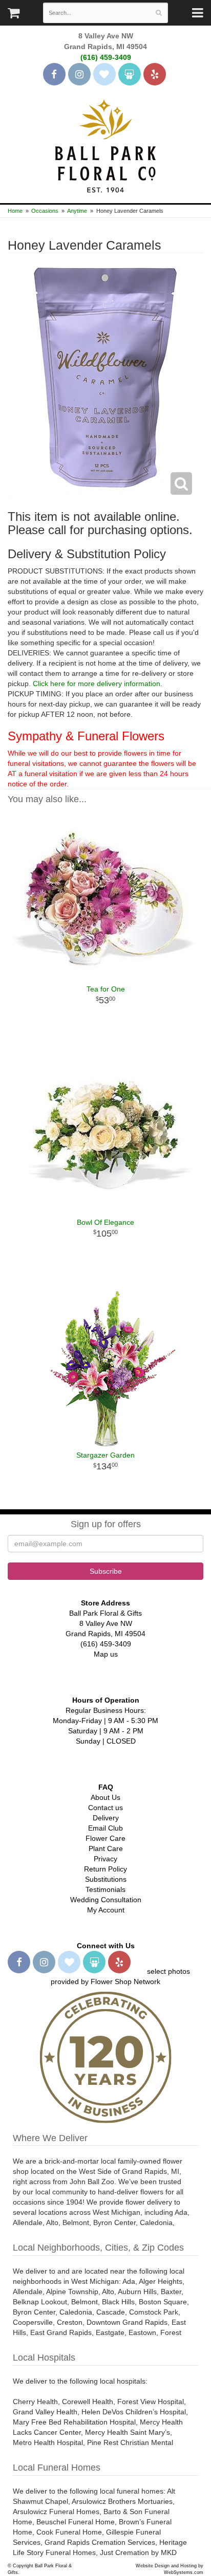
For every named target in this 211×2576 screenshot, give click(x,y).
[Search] (159, 13)
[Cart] (14, 15)
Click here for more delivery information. (98, 684)
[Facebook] (54, 74)
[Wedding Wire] (130, 74)
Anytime (77, 211)
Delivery (106, 1818)
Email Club (105, 1828)
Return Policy (105, 1869)
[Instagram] (79, 74)
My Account (106, 1910)
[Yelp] (155, 74)
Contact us (105, 1808)
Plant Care (106, 1848)
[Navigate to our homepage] (105, 145)
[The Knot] (104, 74)
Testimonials (105, 1889)
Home (15, 211)
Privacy (105, 1859)
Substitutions (106, 1879)
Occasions (45, 211)
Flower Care (105, 1838)
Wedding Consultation (106, 1900)
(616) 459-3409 (106, 57)
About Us (105, 1797)
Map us (106, 1654)
